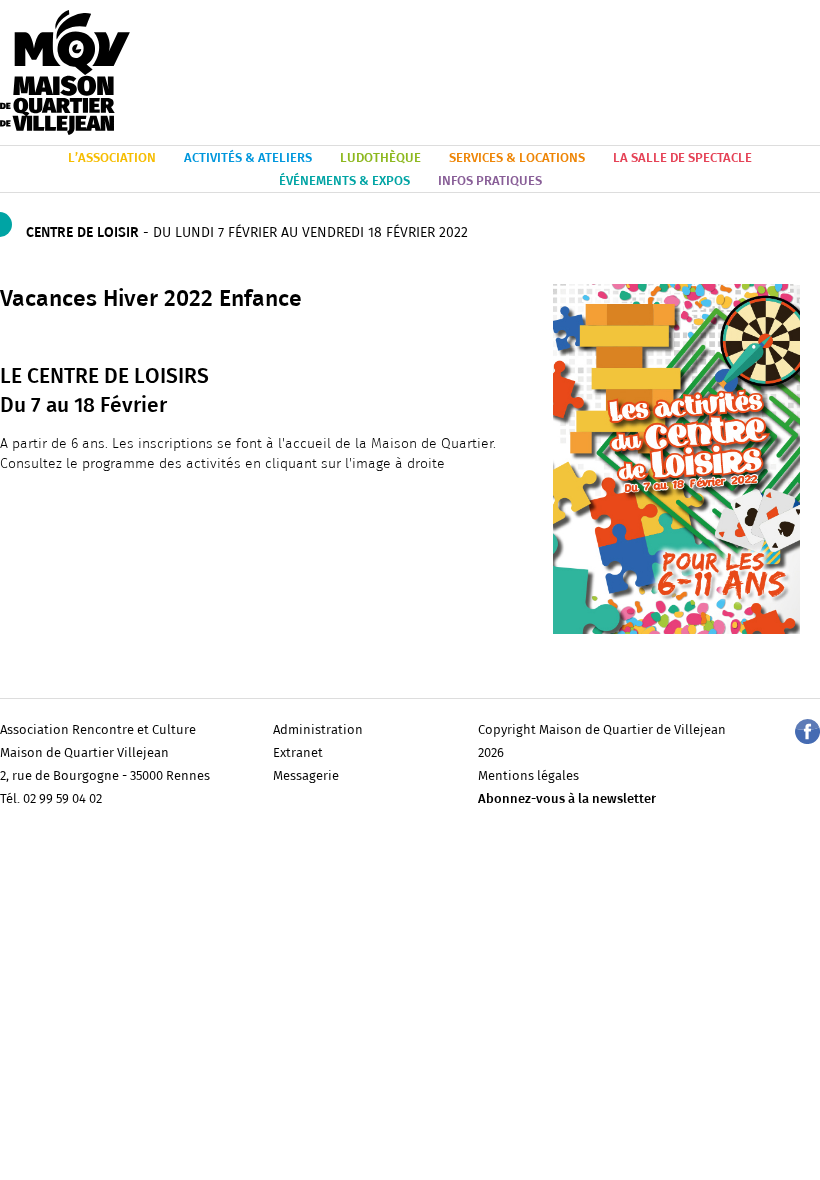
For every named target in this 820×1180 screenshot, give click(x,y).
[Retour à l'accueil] (65, 73)
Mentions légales (528, 776)
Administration (318, 730)
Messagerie (306, 776)
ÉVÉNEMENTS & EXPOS (344, 181)
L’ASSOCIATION (112, 158)
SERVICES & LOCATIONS (517, 158)
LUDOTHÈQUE (380, 158)
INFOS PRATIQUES (490, 181)
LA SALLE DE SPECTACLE (682, 158)
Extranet (298, 753)
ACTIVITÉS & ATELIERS (248, 158)
